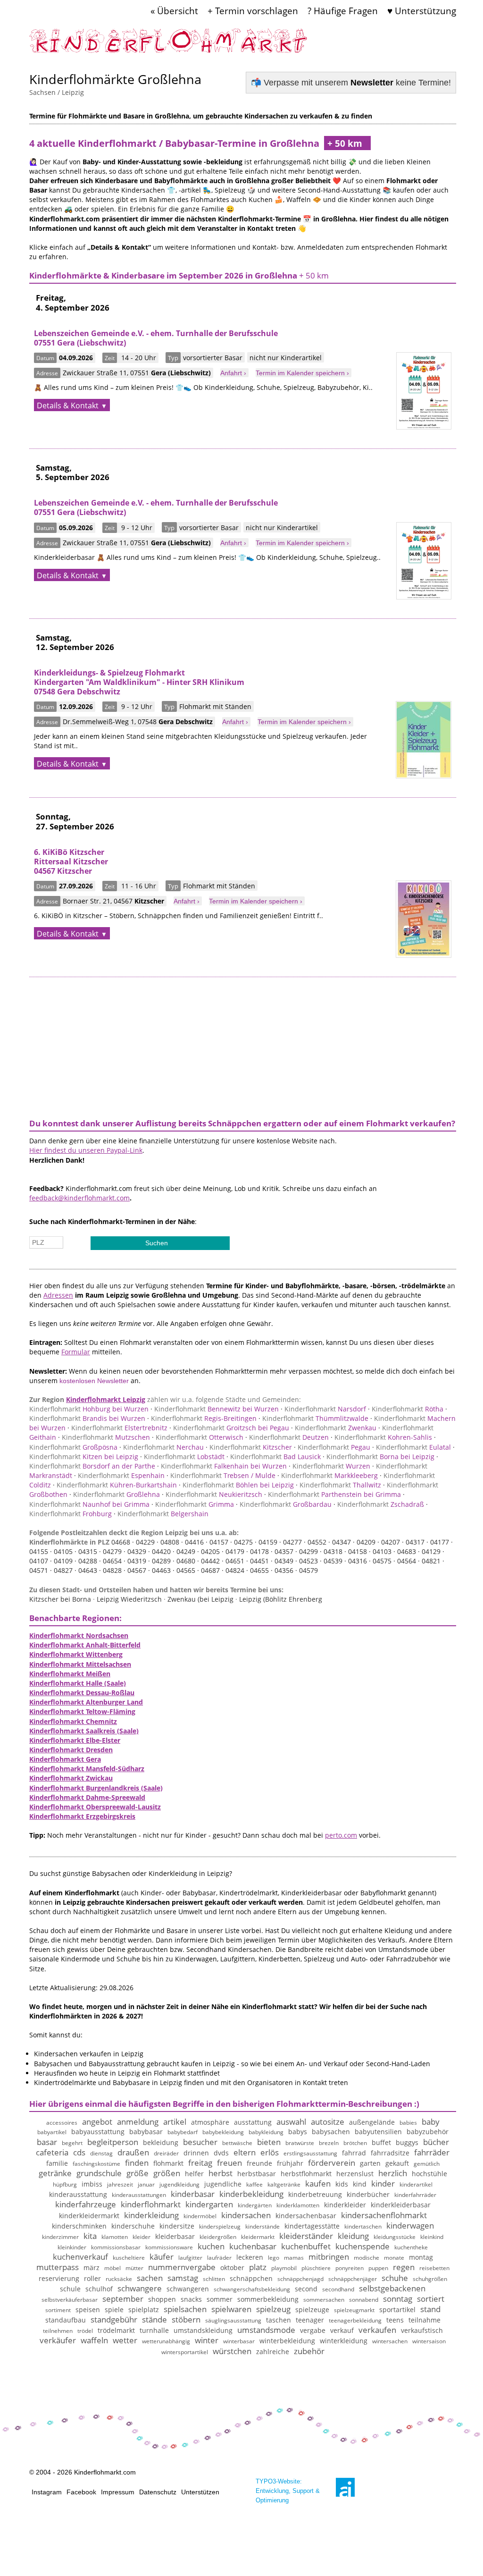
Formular (76, 1352)
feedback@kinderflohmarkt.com (79, 1198)
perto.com (341, 1835)
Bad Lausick (275, 1457)
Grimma (195, 1504)
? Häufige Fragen (343, 11)
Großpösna (73, 1447)
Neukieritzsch (214, 1494)
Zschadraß (381, 1504)
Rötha (408, 1409)
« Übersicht (174, 11)
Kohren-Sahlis (383, 1437)
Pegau (334, 1447)
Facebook (81, 2492)
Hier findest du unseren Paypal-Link (86, 1150)
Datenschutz (158, 2492)
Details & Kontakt (68, 405)
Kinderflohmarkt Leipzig (106, 1399)
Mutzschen (106, 1437)
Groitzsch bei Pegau (231, 1428)
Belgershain (163, 1514)
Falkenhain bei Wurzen (224, 1466)
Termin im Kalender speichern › (302, 373)
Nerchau (163, 1447)
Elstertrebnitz (119, 1428)
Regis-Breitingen (204, 1418)
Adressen (58, 1295)
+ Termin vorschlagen (253, 11)
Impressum (118, 2492)
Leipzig (73, 92)
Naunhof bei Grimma (89, 1504)
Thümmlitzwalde (315, 1418)
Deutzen (289, 1437)
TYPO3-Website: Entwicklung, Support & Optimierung (288, 2491)
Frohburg (71, 1514)
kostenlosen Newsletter (94, 1381)
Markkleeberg (329, 1475)
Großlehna (117, 1494)
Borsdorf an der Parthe (92, 1466)
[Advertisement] (243, 1043)
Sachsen (42, 92)
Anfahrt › (233, 373)
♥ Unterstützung (422, 11)
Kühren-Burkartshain (117, 1485)
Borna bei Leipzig (380, 1457)
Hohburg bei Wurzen (89, 1409)
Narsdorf (325, 1409)
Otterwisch (200, 1437)
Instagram (47, 2492)
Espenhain (121, 1475)
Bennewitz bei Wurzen (217, 1409)
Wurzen (331, 1466)
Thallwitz (340, 1485)
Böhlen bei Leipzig (238, 1485)
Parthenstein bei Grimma (334, 1494)
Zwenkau (336, 1428)
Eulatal (413, 1447)
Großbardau (286, 1504)
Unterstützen (200, 2492)
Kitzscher (251, 1447)
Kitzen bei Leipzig (84, 1457)
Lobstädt (184, 1457)
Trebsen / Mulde (223, 1475)
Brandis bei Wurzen (87, 1418)
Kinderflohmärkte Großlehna (115, 79)
